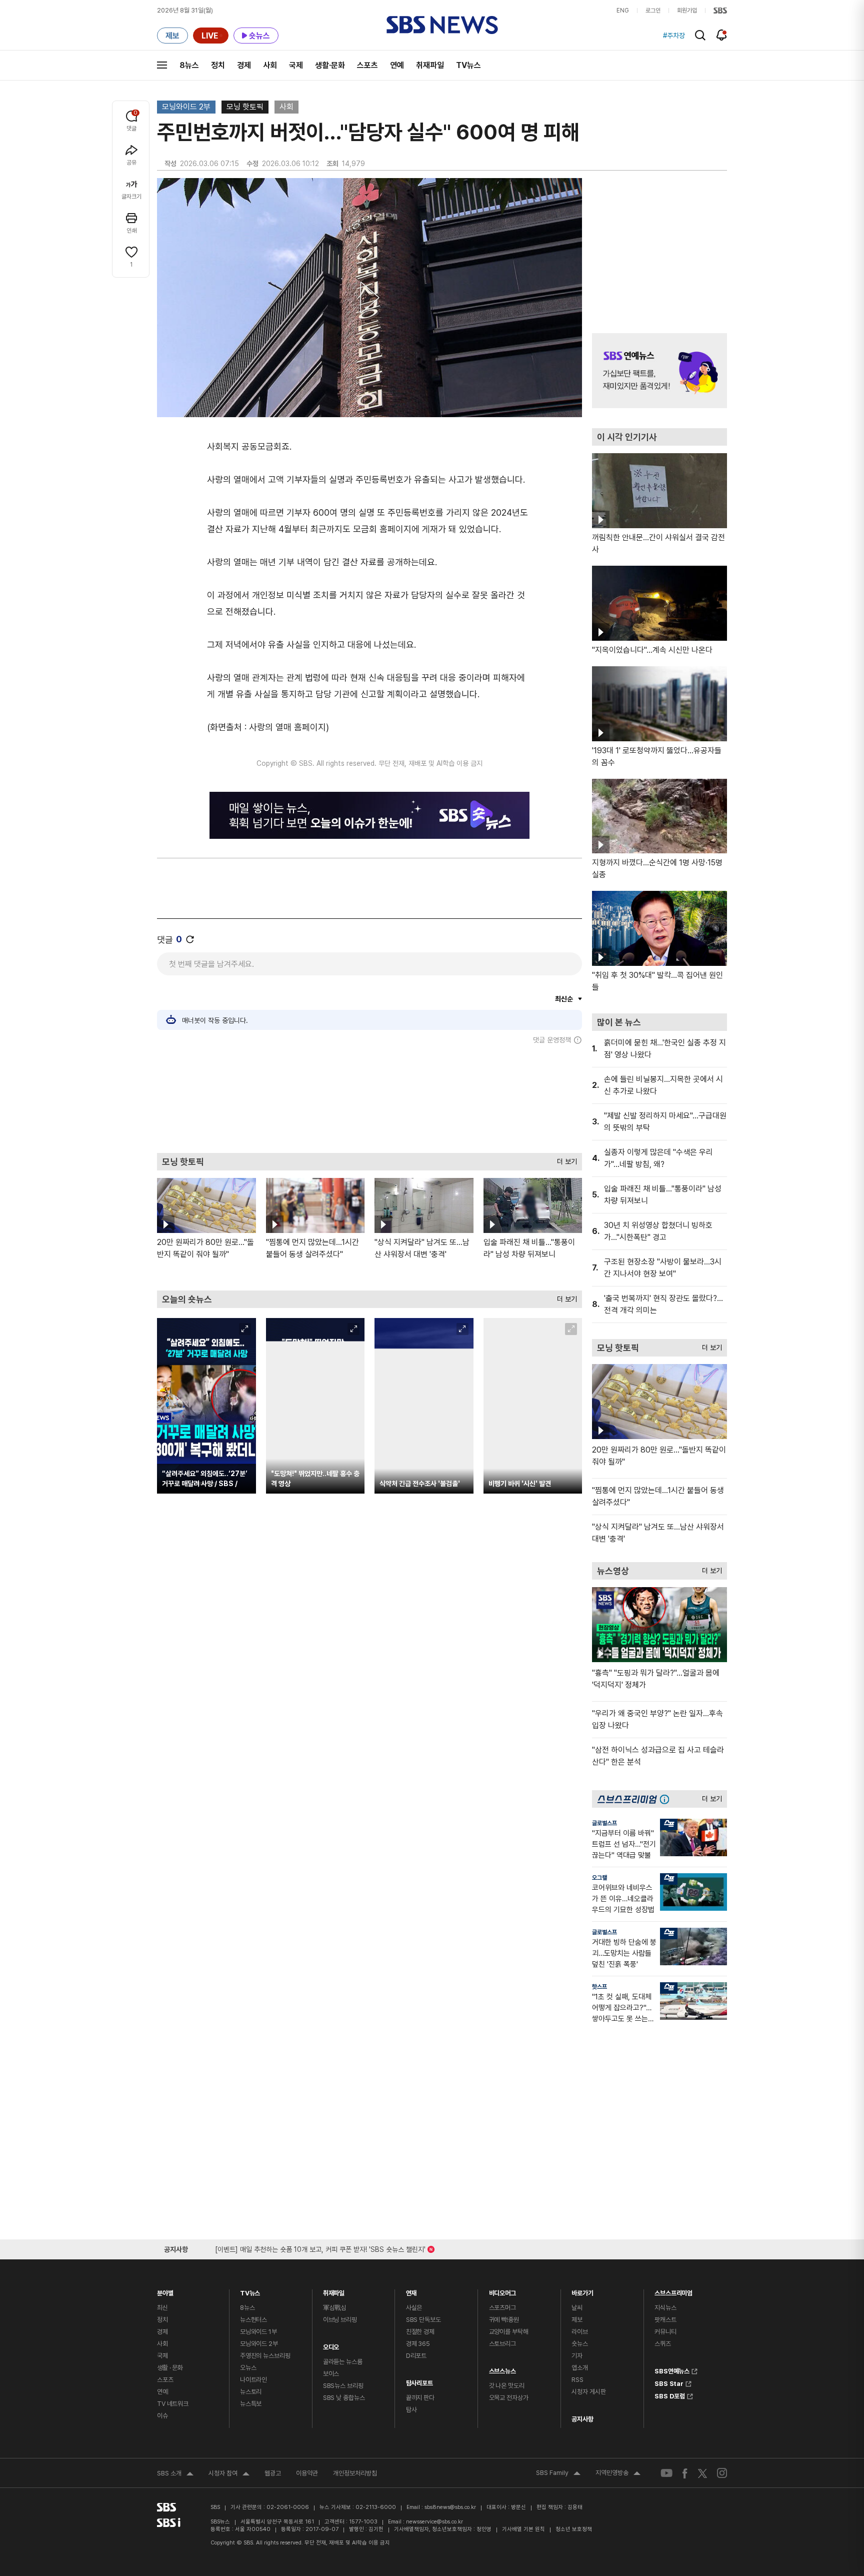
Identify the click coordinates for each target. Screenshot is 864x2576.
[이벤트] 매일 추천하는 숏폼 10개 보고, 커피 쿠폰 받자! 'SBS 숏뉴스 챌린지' (320, 2248)
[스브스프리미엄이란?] (667, 1799)
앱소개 (580, 2368)
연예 (397, 65)
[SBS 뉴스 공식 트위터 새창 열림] (702, 2473)
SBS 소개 (175, 2474)
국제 (296, 65)
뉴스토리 (251, 2392)
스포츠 (367, 65)
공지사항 (582, 2419)
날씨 (577, 2308)
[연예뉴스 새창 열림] (659, 371)
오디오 (331, 2345)
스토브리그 (502, 2344)
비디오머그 (502, 2291)
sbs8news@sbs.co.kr (450, 2507)
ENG (623, 11)
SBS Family (558, 2474)
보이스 (331, 2374)
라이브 (580, 2332)
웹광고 (273, 2473)
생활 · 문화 (170, 2368)
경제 (244, 65)
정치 (218, 65)
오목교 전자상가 (509, 2398)
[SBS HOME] (720, 11)
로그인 (653, 11)
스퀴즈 (663, 2344)
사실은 (414, 2308)
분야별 (165, 2291)
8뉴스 (189, 65)
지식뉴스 (665, 2308)
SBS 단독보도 (423, 2320)
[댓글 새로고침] (190, 939)
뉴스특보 (251, 2404)
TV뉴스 (468, 65)
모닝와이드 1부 (258, 2332)
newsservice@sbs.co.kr (434, 2522)
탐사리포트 (419, 2381)
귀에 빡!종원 (504, 2320)
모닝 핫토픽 (245, 107)
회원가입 (687, 11)
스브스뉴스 (502, 2369)
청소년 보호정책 (574, 2529)
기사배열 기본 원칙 (523, 2529)
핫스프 (599, 1987)
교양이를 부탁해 (509, 2332)
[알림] (722, 35)
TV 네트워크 (173, 2404)
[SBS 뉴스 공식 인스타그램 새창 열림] (722, 2473)
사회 (270, 65)
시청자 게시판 (588, 2392)
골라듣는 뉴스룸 (343, 2362)
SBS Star (669, 2382)
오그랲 (599, 1878)
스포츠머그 (502, 2308)
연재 (411, 2291)
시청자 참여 (229, 2474)
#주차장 (674, 36)
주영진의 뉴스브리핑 (265, 2356)
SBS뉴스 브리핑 (343, 2386)
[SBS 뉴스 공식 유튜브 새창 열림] (666, 2473)
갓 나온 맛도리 (507, 2386)
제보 (577, 2320)
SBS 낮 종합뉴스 (344, 2398)
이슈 (162, 2416)
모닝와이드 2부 (186, 107)
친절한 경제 (420, 2332)
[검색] (700, 35)
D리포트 (416, 2356)
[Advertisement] (369, 1098)
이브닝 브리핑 (340, 2320)
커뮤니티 (665, 2332)
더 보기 (564, 1159)
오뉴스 (248, 2368)
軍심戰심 (335, 2308)
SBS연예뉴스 (672, 2370)
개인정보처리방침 (355, 2473)
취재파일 (430, 65)
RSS (577, 2380)
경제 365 (418, 2344)
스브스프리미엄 (673, 2291)
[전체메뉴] (162, 65)
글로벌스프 (604, 1823)
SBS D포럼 (670, 2395)
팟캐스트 (665, 2320)
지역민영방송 (618, 2474)
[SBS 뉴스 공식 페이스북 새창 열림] (685, 2473)
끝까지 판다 (420, 2398)
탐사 (411, 2410)
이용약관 (307, 2473)
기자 (577, 2356)
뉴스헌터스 (253, 2320)
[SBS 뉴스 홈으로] (442, 25)
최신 (162, 2308)
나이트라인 (253, 2380)
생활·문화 (330, 65)
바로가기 (582, 2291)
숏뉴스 (580, 2344)
